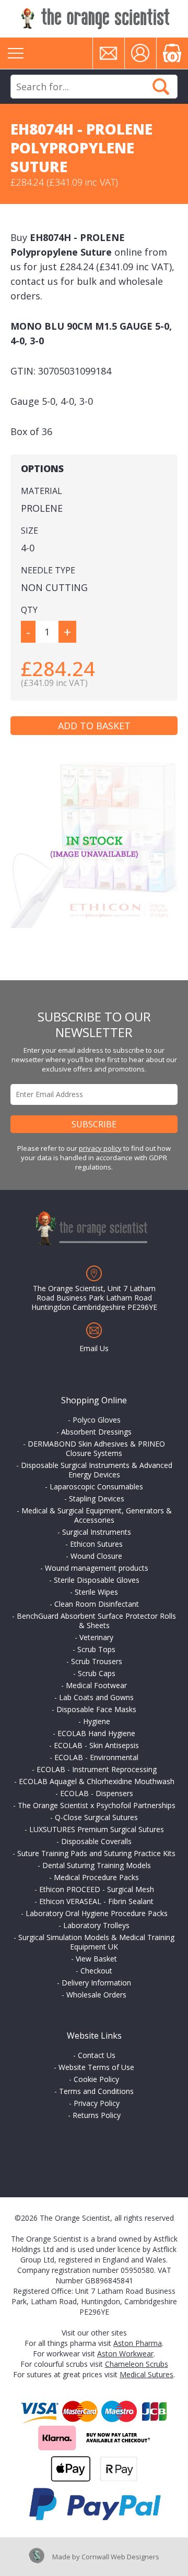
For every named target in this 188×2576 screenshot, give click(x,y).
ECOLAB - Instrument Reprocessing (97, 1769)
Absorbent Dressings (96, 1432)
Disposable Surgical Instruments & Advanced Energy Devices (97, 1470)
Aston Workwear (125, 2354)
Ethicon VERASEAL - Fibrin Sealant (96, 1901)
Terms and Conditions (96, 2091)
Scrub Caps (97, 1673)
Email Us (94, 1348)
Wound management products (97, 1568)
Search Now (161, 87)
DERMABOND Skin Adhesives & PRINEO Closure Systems (96, 1448)
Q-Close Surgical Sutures (96, 1817)
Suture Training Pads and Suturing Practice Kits (96, 1853)
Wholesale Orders (96, 1995)
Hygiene (97, 1721)
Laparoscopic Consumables (96, 1486)
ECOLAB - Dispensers (97, 1793)
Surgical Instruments (97, 1532)
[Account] (140, 53)
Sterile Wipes (96, 1592)
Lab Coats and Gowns (96, 1697)
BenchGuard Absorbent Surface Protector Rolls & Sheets (96, 1621)
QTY (29, 610)
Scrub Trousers (97, 1661)
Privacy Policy (97, 2103)
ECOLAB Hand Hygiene (96, 1733)
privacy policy (100, 1148)
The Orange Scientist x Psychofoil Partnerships (97, 1805)
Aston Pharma (138, 2343)
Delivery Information (96, 1983)
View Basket (96, 1959)
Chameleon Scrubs (137, 2364)
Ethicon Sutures (96, 1544)
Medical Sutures (146, 2374)
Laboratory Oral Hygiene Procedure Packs (97, 1913)
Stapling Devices (97, 1498)
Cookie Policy (96, 2079)
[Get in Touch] (109, 53)
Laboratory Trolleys (96, 1925)
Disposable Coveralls (96, 1841)
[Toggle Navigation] (16, 53)
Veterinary (96, 1637)
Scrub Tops (96, 1649)
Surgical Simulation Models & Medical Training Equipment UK (96, 1942)
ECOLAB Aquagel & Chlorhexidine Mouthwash (97, 1781)
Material (42, 491)
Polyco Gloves (97, 1420)
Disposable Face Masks (96, 1709)
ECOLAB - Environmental (96, 1757)
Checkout (96, 1971)
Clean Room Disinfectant (97, 1604)
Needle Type (48, 570)
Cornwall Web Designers (120, 2557)
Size (30, 531)
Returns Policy (97, 2115)
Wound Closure (96, 1556)
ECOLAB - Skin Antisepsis (96, 1745)
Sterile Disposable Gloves (97, 1580)
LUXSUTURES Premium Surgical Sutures (97, 1829)
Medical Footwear (96, 1685)
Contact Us (97, 2055)
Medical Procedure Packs (96, 1877)
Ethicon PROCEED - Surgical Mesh (97, 1889)
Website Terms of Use (96, 2067)
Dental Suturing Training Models (97, 1865)
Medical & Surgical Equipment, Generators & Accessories (97, 1515)
